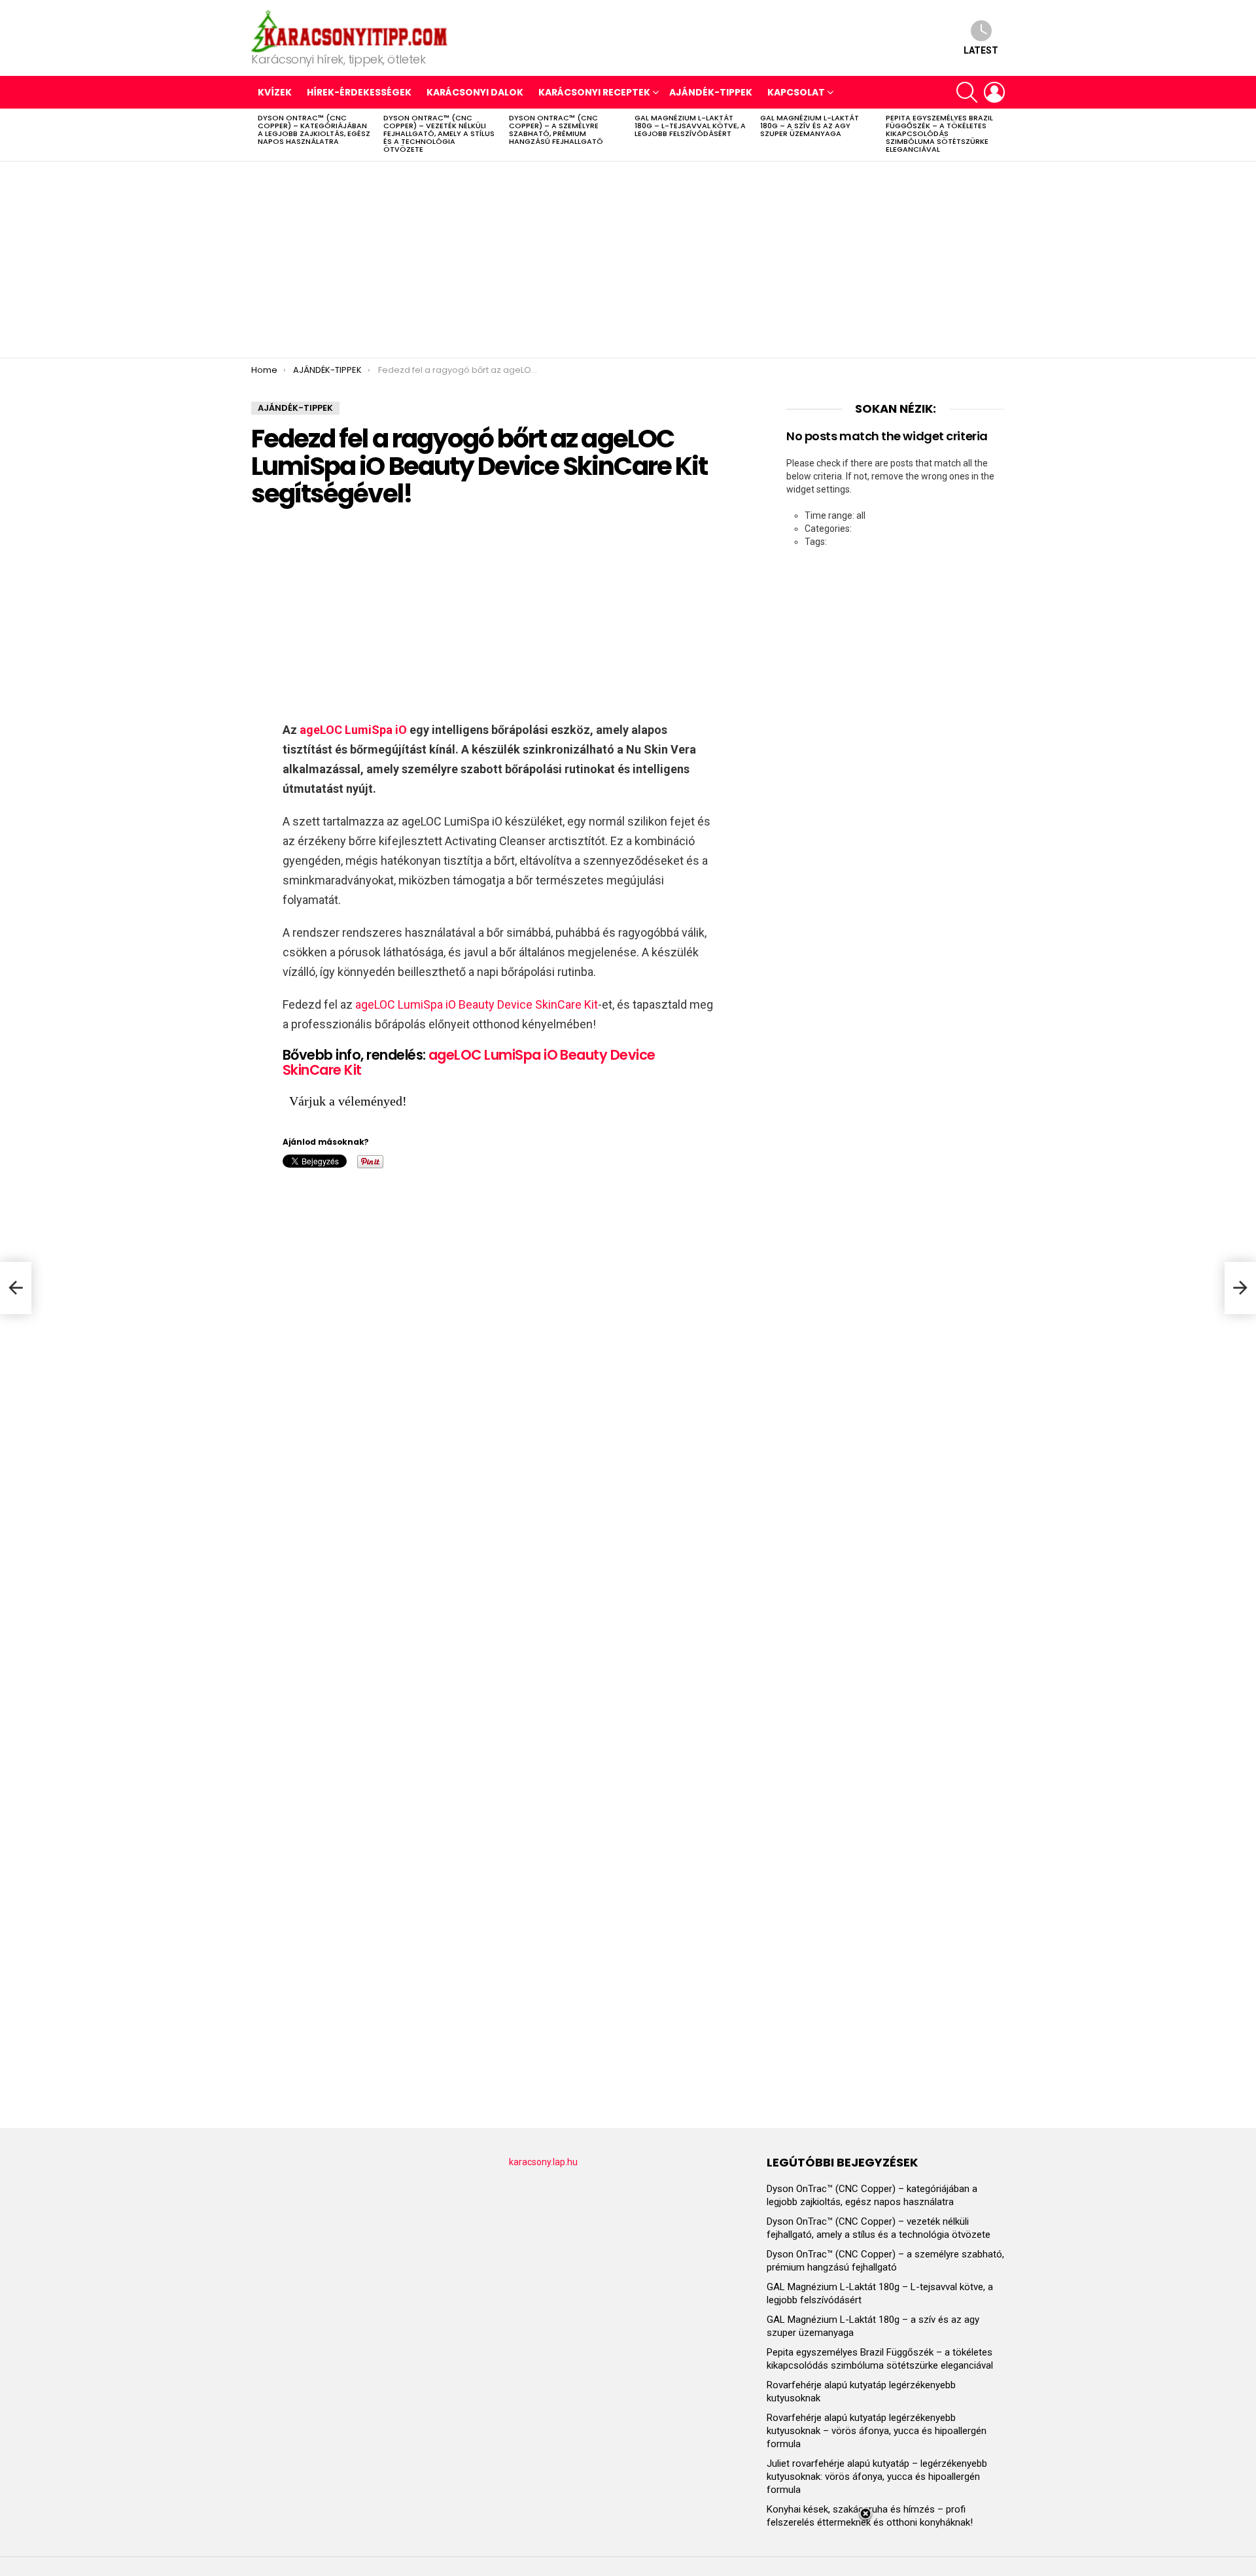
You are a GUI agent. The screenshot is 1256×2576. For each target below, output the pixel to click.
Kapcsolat (796, 92)
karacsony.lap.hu (543, 2162)
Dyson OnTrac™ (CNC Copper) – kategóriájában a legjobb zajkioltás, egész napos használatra (314, 130)
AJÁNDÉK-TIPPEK (711, 92)
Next (998, 135)
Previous (258, 135)
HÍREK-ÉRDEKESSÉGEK (359, 92)
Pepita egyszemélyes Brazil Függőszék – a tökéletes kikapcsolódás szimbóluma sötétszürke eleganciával (939, 133)
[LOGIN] (994, 92)
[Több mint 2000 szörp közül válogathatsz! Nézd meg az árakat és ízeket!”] (1240, 1288)
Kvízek (275, 92)
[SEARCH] (967, 92)
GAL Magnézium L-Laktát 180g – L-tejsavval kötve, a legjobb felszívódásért (690, 126)
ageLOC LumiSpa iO (353, 730)
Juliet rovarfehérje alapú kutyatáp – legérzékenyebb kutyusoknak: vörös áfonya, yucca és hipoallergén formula (877, 2477)
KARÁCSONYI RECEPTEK (594, 92)
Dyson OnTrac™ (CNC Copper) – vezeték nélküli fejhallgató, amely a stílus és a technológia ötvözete (439, 133)
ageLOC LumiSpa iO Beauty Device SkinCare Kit (477, 1004)
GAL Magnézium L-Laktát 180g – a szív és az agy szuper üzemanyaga (810, 126)
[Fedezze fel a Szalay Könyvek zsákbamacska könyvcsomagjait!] (16, 1288)
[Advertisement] (628, 260)
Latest (981, 50)
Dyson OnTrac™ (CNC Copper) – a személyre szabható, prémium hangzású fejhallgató (556, 130)
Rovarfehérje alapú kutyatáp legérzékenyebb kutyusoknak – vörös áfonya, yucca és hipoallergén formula (877, 2431)
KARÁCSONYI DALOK (475, 92)
